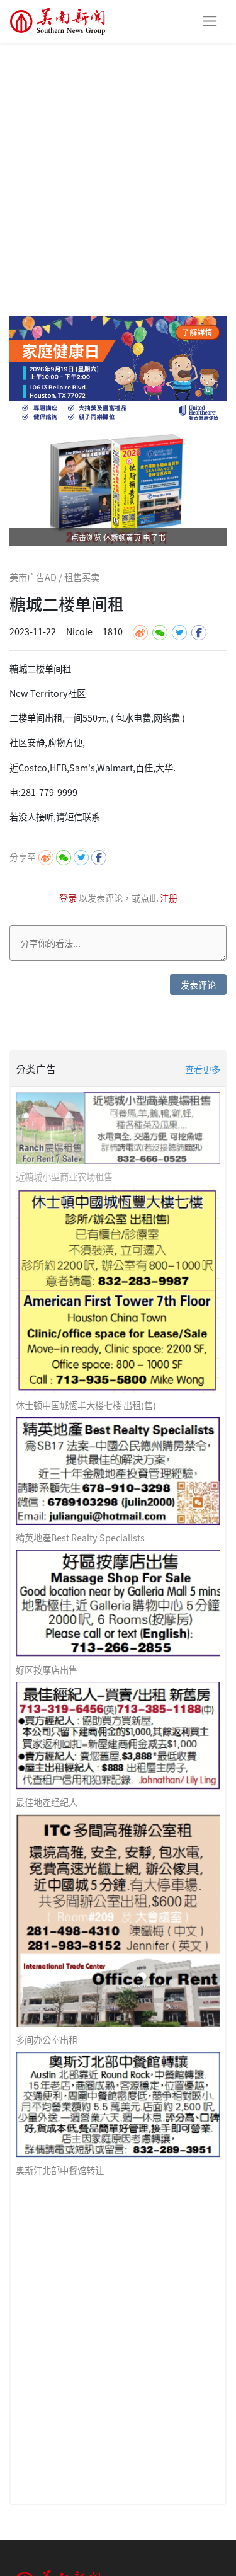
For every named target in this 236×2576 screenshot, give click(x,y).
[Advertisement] (118, 167)
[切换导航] (210, 21)
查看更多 (203, 1069)
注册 (169, 898)
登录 (69, 898)
